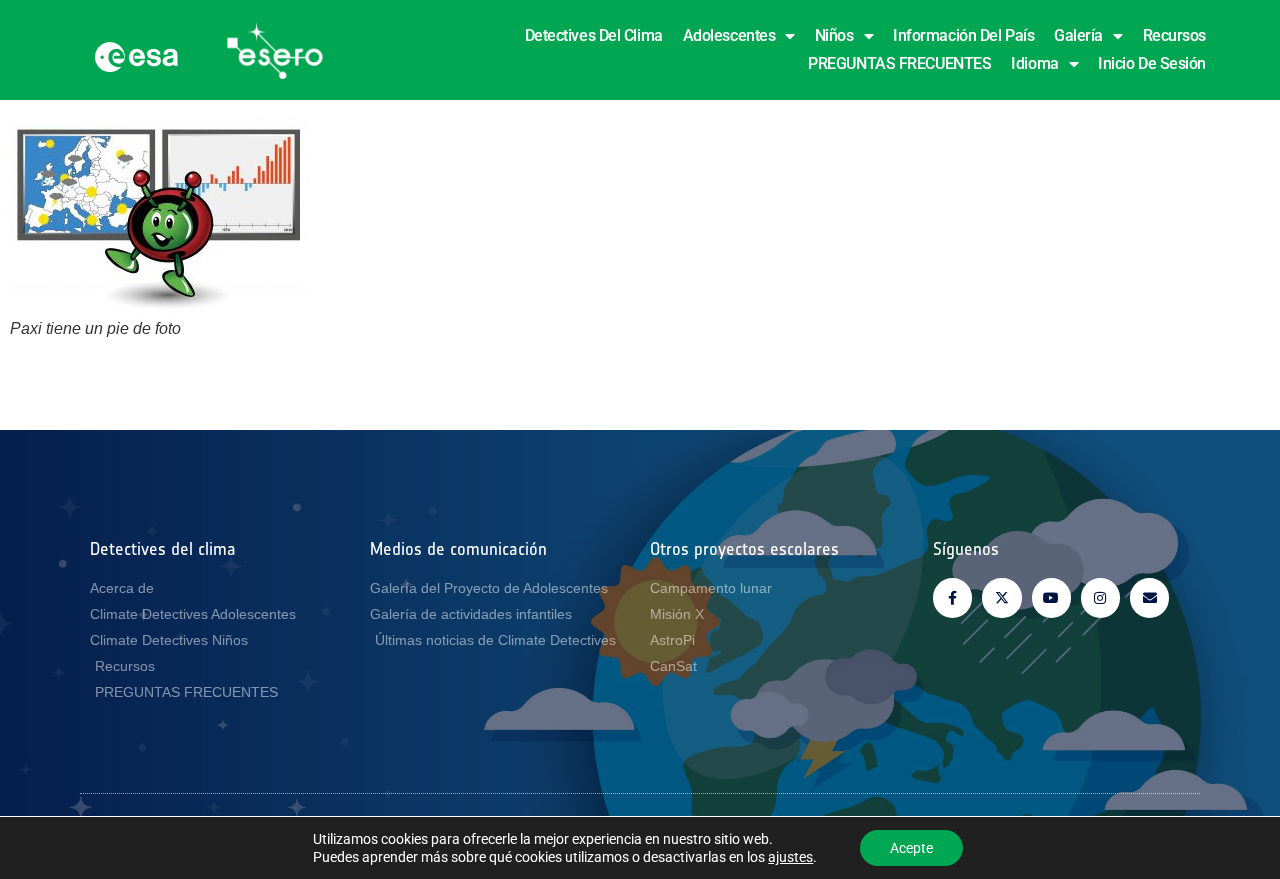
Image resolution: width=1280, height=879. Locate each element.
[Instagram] (1100, 597)
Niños (834, 35)
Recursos (1174, 35)
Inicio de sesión (1152, 63)
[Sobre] (1149, 597)
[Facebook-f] (952, 597)
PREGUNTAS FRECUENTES (899, 63)
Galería (1078, 35)
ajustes (790, 857)
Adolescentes (729, 35)
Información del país (963, 35)
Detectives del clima (594, 35)
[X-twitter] (1001, 597)
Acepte (911, 848)
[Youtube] (1051, 597)
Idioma (1034, 63)
